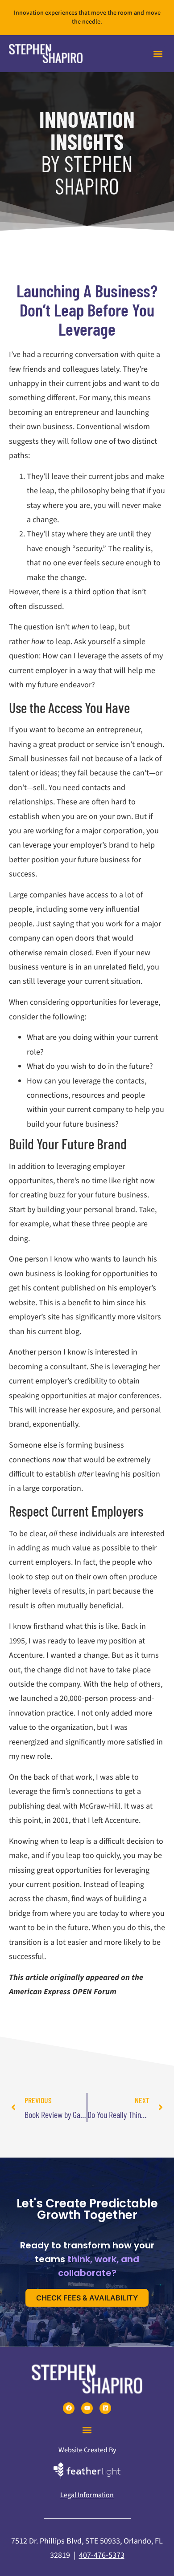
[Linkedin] (105, 2408)
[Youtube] (87, 2408)
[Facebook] (69, 2408)
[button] (158, 54)
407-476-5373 (102, 2555)
